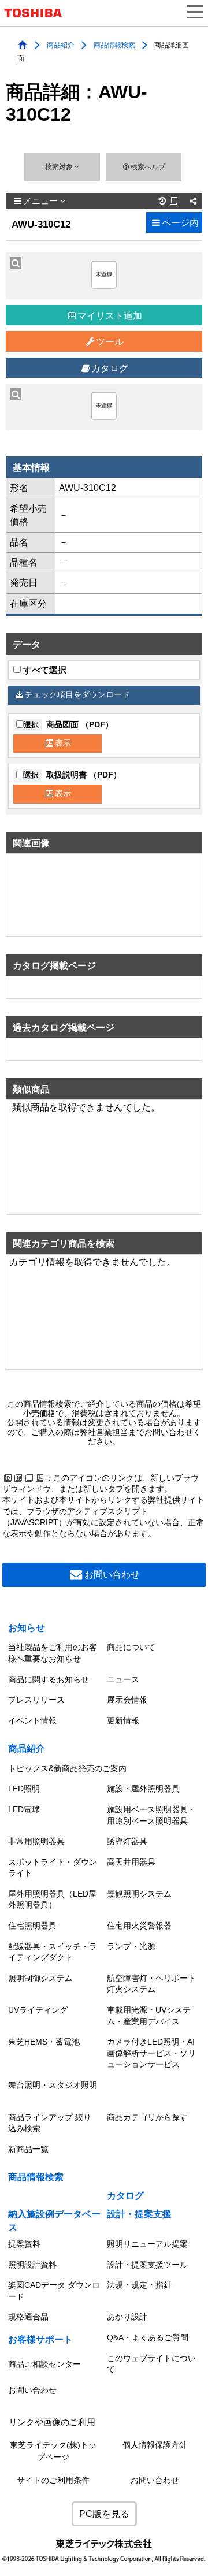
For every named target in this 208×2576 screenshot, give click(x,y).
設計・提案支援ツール (147, 2265)
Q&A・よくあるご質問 (148, 2337)
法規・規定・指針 (139, 2285)
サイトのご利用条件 (53, 2480)
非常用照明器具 (36, 1841)
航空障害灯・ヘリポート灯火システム (151, 1984)
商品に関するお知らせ (49, 1679)
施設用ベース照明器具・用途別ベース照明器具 (151, 1815)
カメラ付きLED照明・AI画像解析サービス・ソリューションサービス (151, 2053)
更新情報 (123, 1720)
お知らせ (27, 1628)
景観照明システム (139, 1894)
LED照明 (24, 1789)
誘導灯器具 (127, 1841)
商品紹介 (61, 44)
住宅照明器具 (32, 1926)
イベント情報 (32, 1720)
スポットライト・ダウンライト (53, 1868)
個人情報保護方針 (155, 2445)
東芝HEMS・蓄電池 (44, 2042)
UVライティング (38, 2010)
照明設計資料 (32, 2265)
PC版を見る (104, 2514)
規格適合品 (28, 2317)
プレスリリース (36, 1700)
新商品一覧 (28, 2149)
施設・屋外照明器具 (143, 1789)
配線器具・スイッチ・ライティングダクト (53, 1952)
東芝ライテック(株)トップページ (53, 2451)
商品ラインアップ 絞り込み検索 (50, 2123)
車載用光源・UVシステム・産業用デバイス (149, 2016)
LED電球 (24, 1809)
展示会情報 (127, 1700)
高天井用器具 (131, 1862)
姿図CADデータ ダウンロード (54, 2291)
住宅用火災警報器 (139, 1926)
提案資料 (24, 2244)
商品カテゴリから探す (147, 2117)
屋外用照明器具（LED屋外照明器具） (52, 1900)
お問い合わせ (112, 1575)
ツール (110, 342)
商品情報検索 (114, 44)
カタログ (110, 368)
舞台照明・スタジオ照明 (53, 2085)
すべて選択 (44, 670)
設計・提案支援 (139, 2214)
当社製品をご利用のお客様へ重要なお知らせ (53, 1653)
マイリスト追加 (110, 316)
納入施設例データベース (54, 2220)
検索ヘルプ (148, 167)
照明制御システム (40, 1978)
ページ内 (180, 223)
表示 (63, 743)
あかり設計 (127, 2317)
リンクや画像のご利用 (52, 2422)
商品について (131, 1647)
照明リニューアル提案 (147, 2244)
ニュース (123, 1679)
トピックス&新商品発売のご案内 (67, 1768)
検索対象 (60, 167)
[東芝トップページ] (38, 13)
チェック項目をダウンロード (77, 695)
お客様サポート (40, 2339)
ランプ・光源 (131, 1946)
